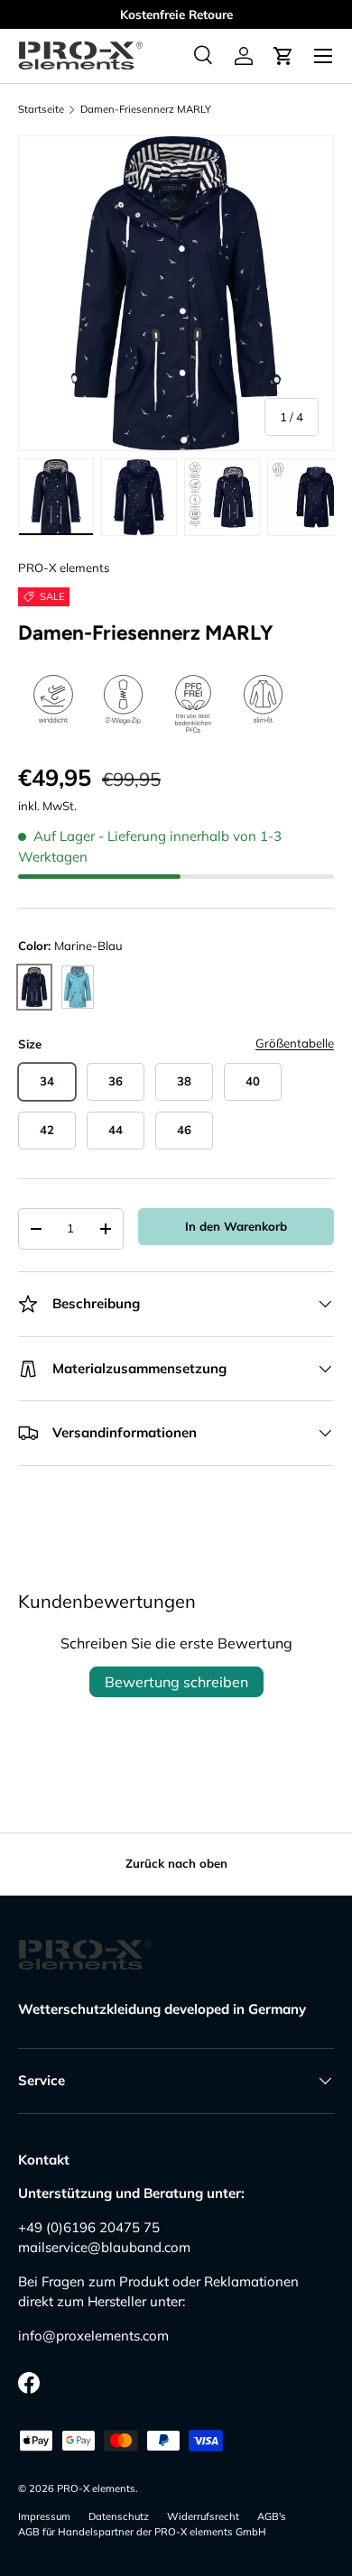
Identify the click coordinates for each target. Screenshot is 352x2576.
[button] (283, 56)
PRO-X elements (64, 568)
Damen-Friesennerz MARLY (146, 110)
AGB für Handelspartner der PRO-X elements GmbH (142, 2532)
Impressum (44, 2516)
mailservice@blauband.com (104, 2247)
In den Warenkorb (236, 1226)
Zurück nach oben (176, 1863)
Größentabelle (295, 1043)
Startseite (41, 110)
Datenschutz (119, 2516)
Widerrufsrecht (203, 2516)
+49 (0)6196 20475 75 (89, 2227)
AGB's (272, 2516)
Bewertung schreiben (176, 1682)
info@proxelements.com (93, 2336)
